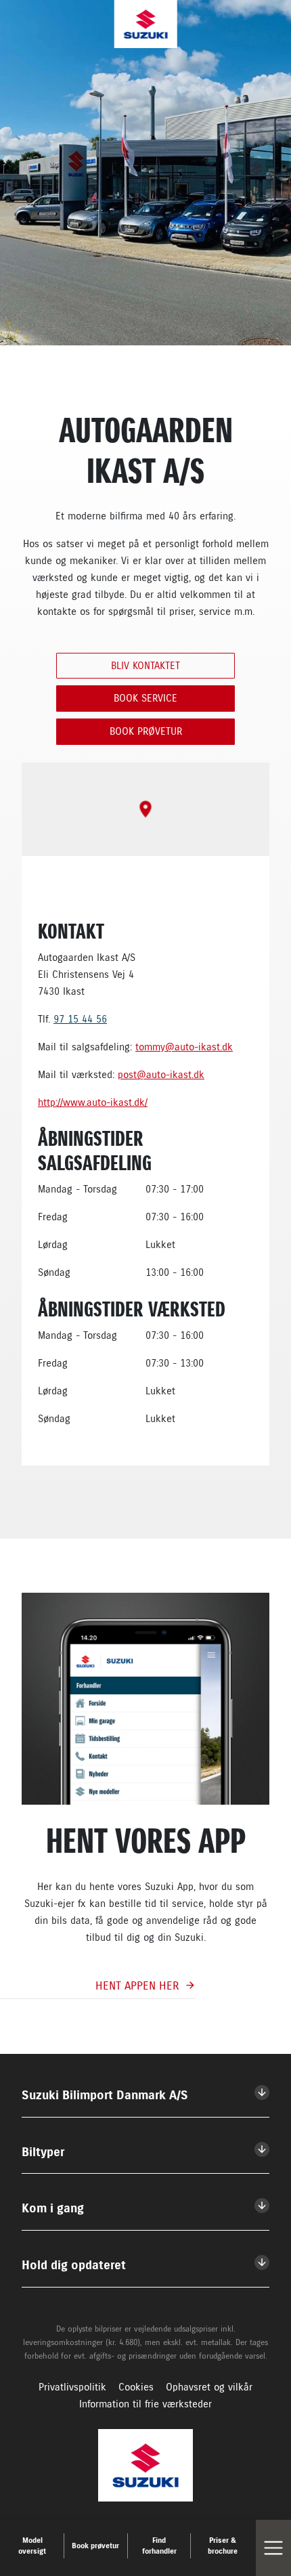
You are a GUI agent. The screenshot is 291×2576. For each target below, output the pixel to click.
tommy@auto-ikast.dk (184, 1047)
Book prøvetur (146, 731)
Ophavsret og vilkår (209, 2387)
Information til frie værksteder (145, 2404)
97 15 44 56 (80, 1019)
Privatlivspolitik (72, 2387)
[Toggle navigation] (273, 2548)
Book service (145, 698)
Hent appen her (137, 1985)
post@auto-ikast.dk (161, 1075)
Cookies (136, 2387)
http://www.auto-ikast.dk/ (93, 1102)
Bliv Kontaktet (145, 666)
